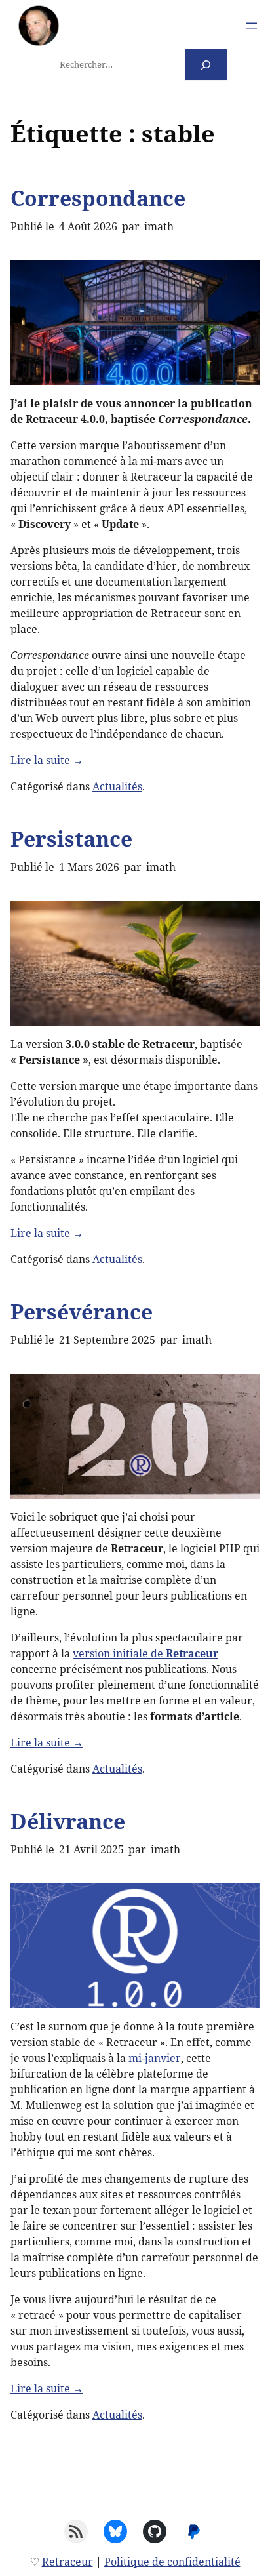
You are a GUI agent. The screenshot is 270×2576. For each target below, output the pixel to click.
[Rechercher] (206, 65)
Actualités (117, 786)
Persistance (71, 838)
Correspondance (98, 198)
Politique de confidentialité (172, 2562)
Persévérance (82, 1311)
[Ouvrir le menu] (252, 26)
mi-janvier (155, 2058)
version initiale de (145, 1653)
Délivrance (68, 1821)
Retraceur (67, 2562)
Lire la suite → (47, 760)
